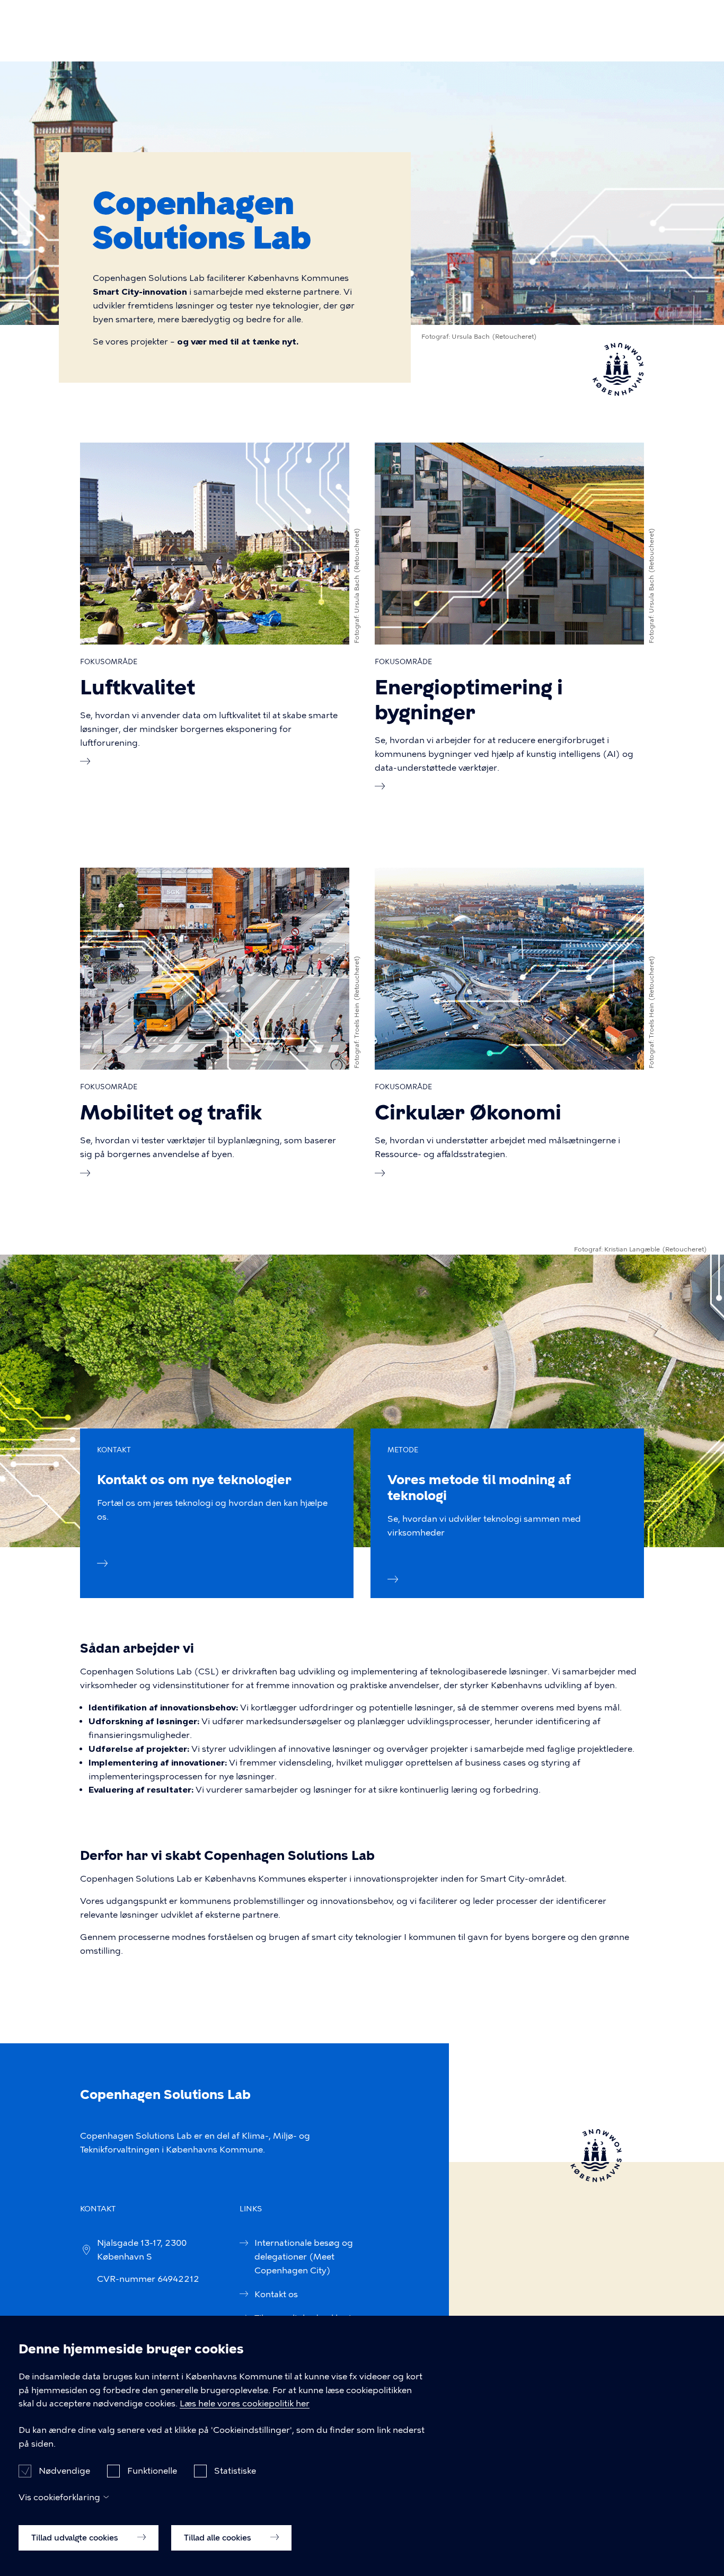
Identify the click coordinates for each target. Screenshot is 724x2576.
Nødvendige (64, 2470)
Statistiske (235, 2470)
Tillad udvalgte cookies (76, 2537)
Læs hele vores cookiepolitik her (245, 2404)
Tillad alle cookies (219, 2537)
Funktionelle (152, 2470)
